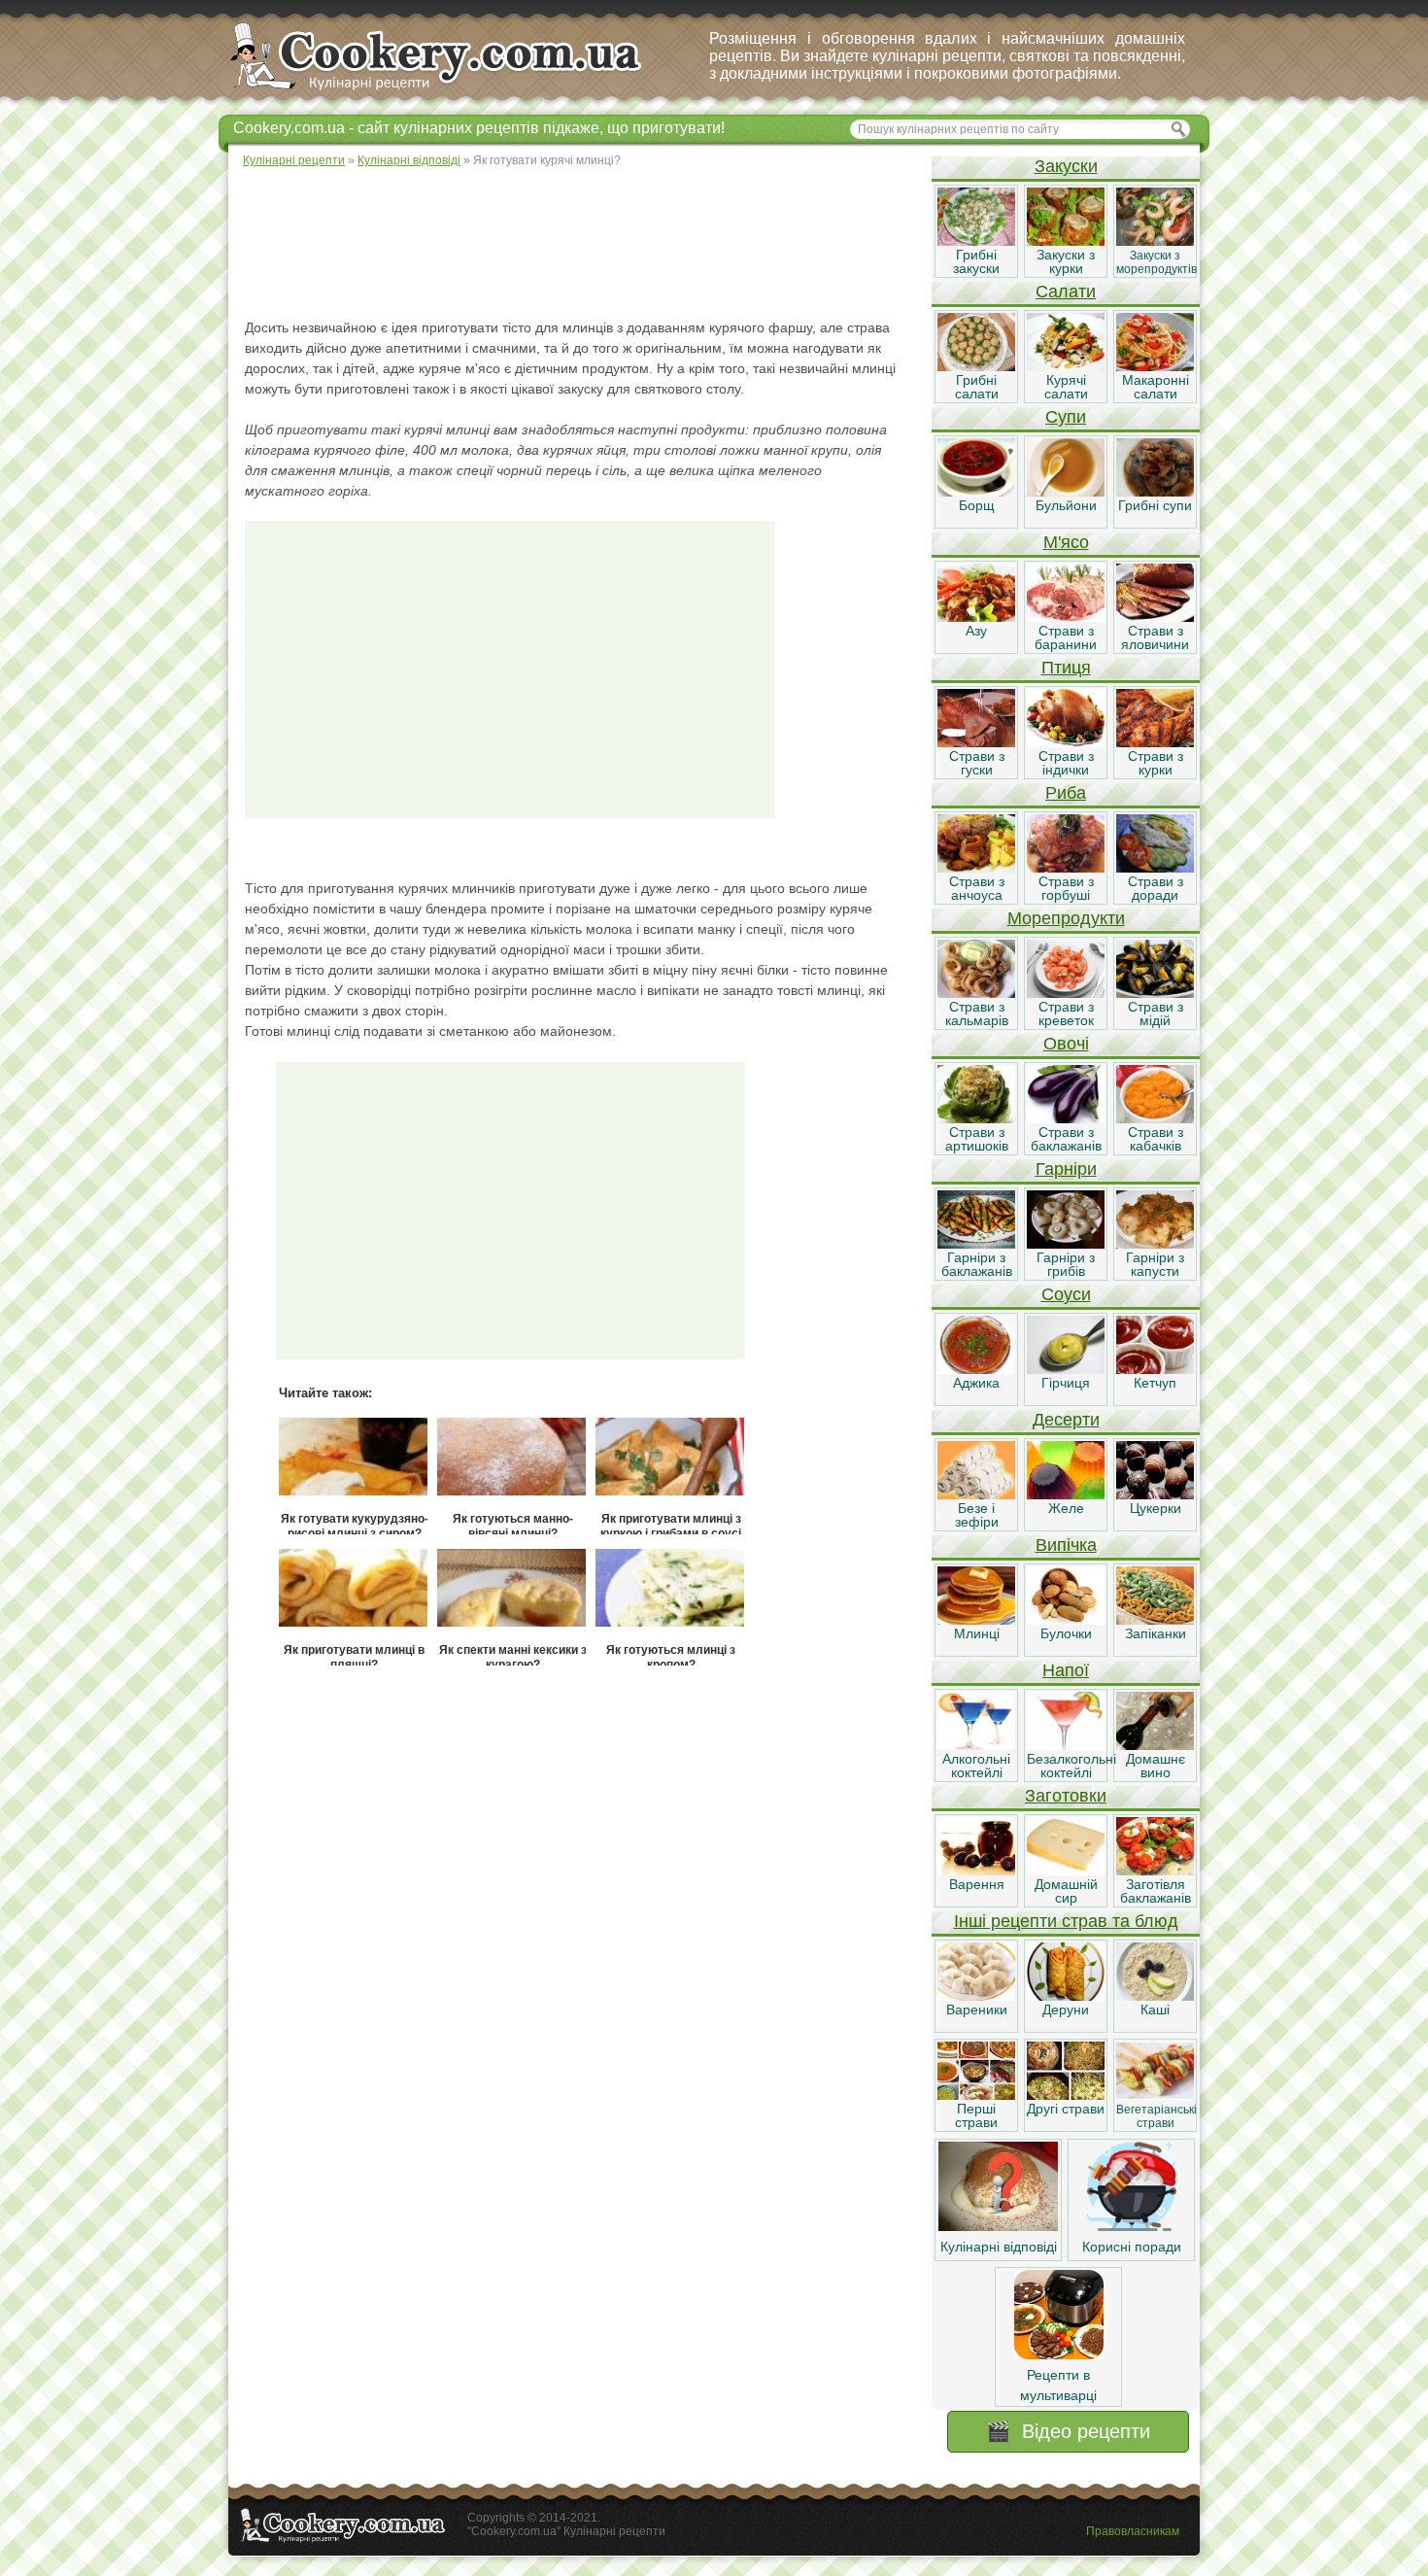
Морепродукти (1066, 918)
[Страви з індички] (1066, 742)
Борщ (977, 505)
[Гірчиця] (1066, 1369)
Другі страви (1066, 2109)
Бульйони (1066, 505)
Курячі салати (1066, 387)
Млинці (977, 1633)
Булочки (1066, 1633)
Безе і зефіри (977, 1515)
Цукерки (1156, 1508)
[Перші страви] (976, 2095)
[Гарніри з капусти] (1155, 1244)
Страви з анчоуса (977, 888)
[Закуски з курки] (1066, 241)
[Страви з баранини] (1066, 617)
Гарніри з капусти (1155, 1264)
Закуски (1066, 166)
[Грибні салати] (976, 366)
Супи (1066, 417)
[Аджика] (976, 1369)
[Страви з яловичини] (1155, 617)
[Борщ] (976, 492)
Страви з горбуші (1066, 888)
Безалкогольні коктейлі (1071, 1766)
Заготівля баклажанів (1156, 1891)
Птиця (1066, 668)
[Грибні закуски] (976, 241)
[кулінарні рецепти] (452, 91)
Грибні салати (977, 387)
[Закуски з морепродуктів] (1155, 241)
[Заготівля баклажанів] (1155, 1871)
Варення (977, 1884)
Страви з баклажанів (1066, 1139)
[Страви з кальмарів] (976, 993)
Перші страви (976, 2115)
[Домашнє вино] (1155, 1745)
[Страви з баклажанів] (1066, 1118)
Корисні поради (1132, 2247)
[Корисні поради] (1132, 2226)
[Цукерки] (1155, 1494)
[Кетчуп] (1155, 1369)
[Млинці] (976, 1620)
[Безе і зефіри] (976, 1494)
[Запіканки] (1155, 1620)
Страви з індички (1066, 763)
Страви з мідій (1156, 1013)
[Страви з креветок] (1066, 993)
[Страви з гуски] (976, 742)
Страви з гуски (977, 763)
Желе (1066, 1508)
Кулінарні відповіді (999, 2247)
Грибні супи (1155, 505)
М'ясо (1066, 542)
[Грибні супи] (1155, 492)
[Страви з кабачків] (1155, 1118)
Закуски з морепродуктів (1156, 262)
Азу (976, 631)
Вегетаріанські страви (1156, 2116)
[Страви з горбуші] (1066, 868)
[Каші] (1155, 1996)
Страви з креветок (1066, 1013)
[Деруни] (1066, 1996)
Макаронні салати (1156, 387)
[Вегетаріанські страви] (1155, 2095)
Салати (1066, 292)
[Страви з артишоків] (976, 1118)
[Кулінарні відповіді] (998, 2226)
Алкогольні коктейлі (976, 1766)
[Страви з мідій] (1155, 993)
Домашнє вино (1156, 1766)
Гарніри (1066, 1169)
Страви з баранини (1066, 637)
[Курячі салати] (1066, 366)
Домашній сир (1066, 1891)
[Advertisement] (579, 243)
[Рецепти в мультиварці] (1059, 2354)
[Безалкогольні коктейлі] (1066, 1745)
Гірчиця (1066, 1383)
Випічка (1066, 1545)
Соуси (1066, 1294)
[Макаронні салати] (1155, 366)
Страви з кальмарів (977, 1013)
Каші (1155, 2009)
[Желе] (1066, 1494)
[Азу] (976, 617)
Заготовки (1066, 1796)
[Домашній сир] (1066, 1871)
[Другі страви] (1066, 2095)
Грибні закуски (976, 261)
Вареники (977, 2009)
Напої (1066, 1670)
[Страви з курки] (1155, 742)
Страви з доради (1156, 888)
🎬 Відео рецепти (1068, 2431)
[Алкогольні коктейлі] (976, 1745)
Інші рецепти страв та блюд (1066, 1921)
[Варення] (976, 1871)
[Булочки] (1066, 1620)
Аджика (976, 1383)
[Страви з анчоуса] (976, 868)
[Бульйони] (1066, 492)
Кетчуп (1155, 1383)
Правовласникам (1133, 2531)
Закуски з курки (1066, 261)
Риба (1066, 793)
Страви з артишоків (977, 1139)
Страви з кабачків (1156, 1139)
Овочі (1066, 1044)
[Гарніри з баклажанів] (976, 1244)
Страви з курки (1156, 763)
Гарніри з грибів (1066, 1264)
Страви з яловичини (1155, 637)
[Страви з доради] (1155, 868)
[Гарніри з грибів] (1066, 1244)
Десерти (1066, 1420)
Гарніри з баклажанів (977, 1264)
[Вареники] (976, 1996)
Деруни (1066, 2009)
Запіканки (1156, 1633)
